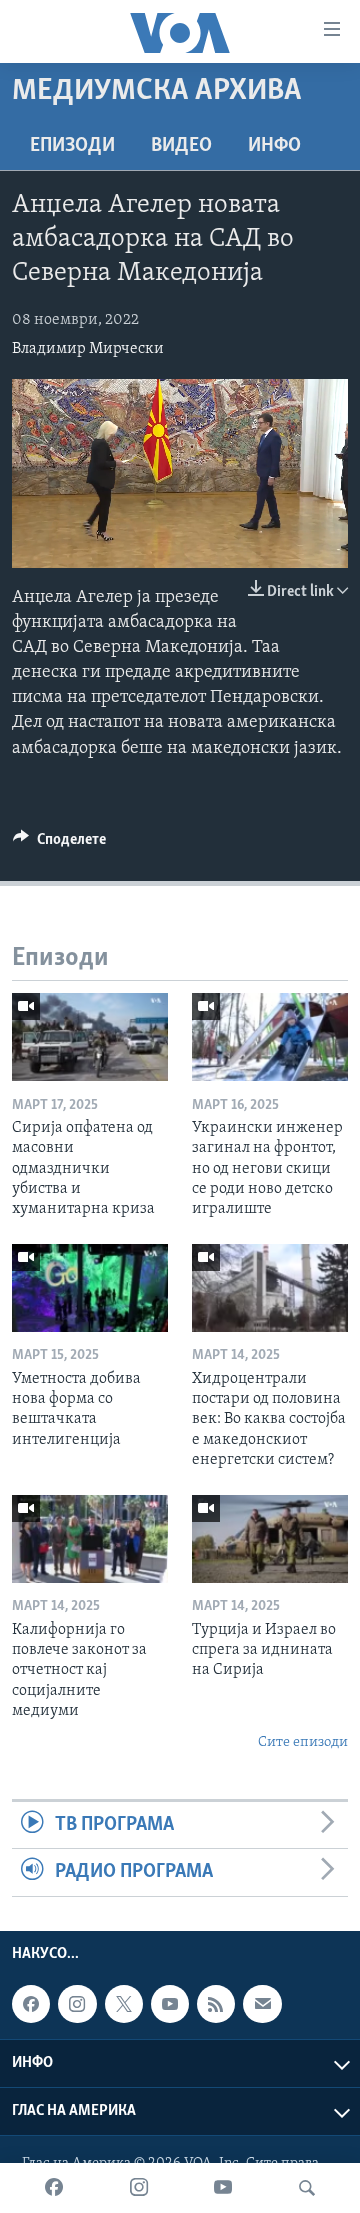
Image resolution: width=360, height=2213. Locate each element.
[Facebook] (54, 2188)
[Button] (59, 844)
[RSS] (216, 2004)
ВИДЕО (181, 146)
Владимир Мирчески (88, 349)
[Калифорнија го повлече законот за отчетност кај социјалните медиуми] (90, 1539)
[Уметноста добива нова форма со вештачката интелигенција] (90, 1288)
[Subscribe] (262, 2004)
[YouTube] (223, 2188)
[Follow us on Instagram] (77, 2004)
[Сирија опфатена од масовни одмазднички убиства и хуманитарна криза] (90, 1037)
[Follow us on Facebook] (31, 2004)
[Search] (307, 2188)
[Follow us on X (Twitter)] (124, 2004)
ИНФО (274, 146)
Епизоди (72, 146)
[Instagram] (139, 2188)
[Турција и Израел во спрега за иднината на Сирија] (270, 1539)
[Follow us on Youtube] (170, 2004)
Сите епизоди (303, 1742)
